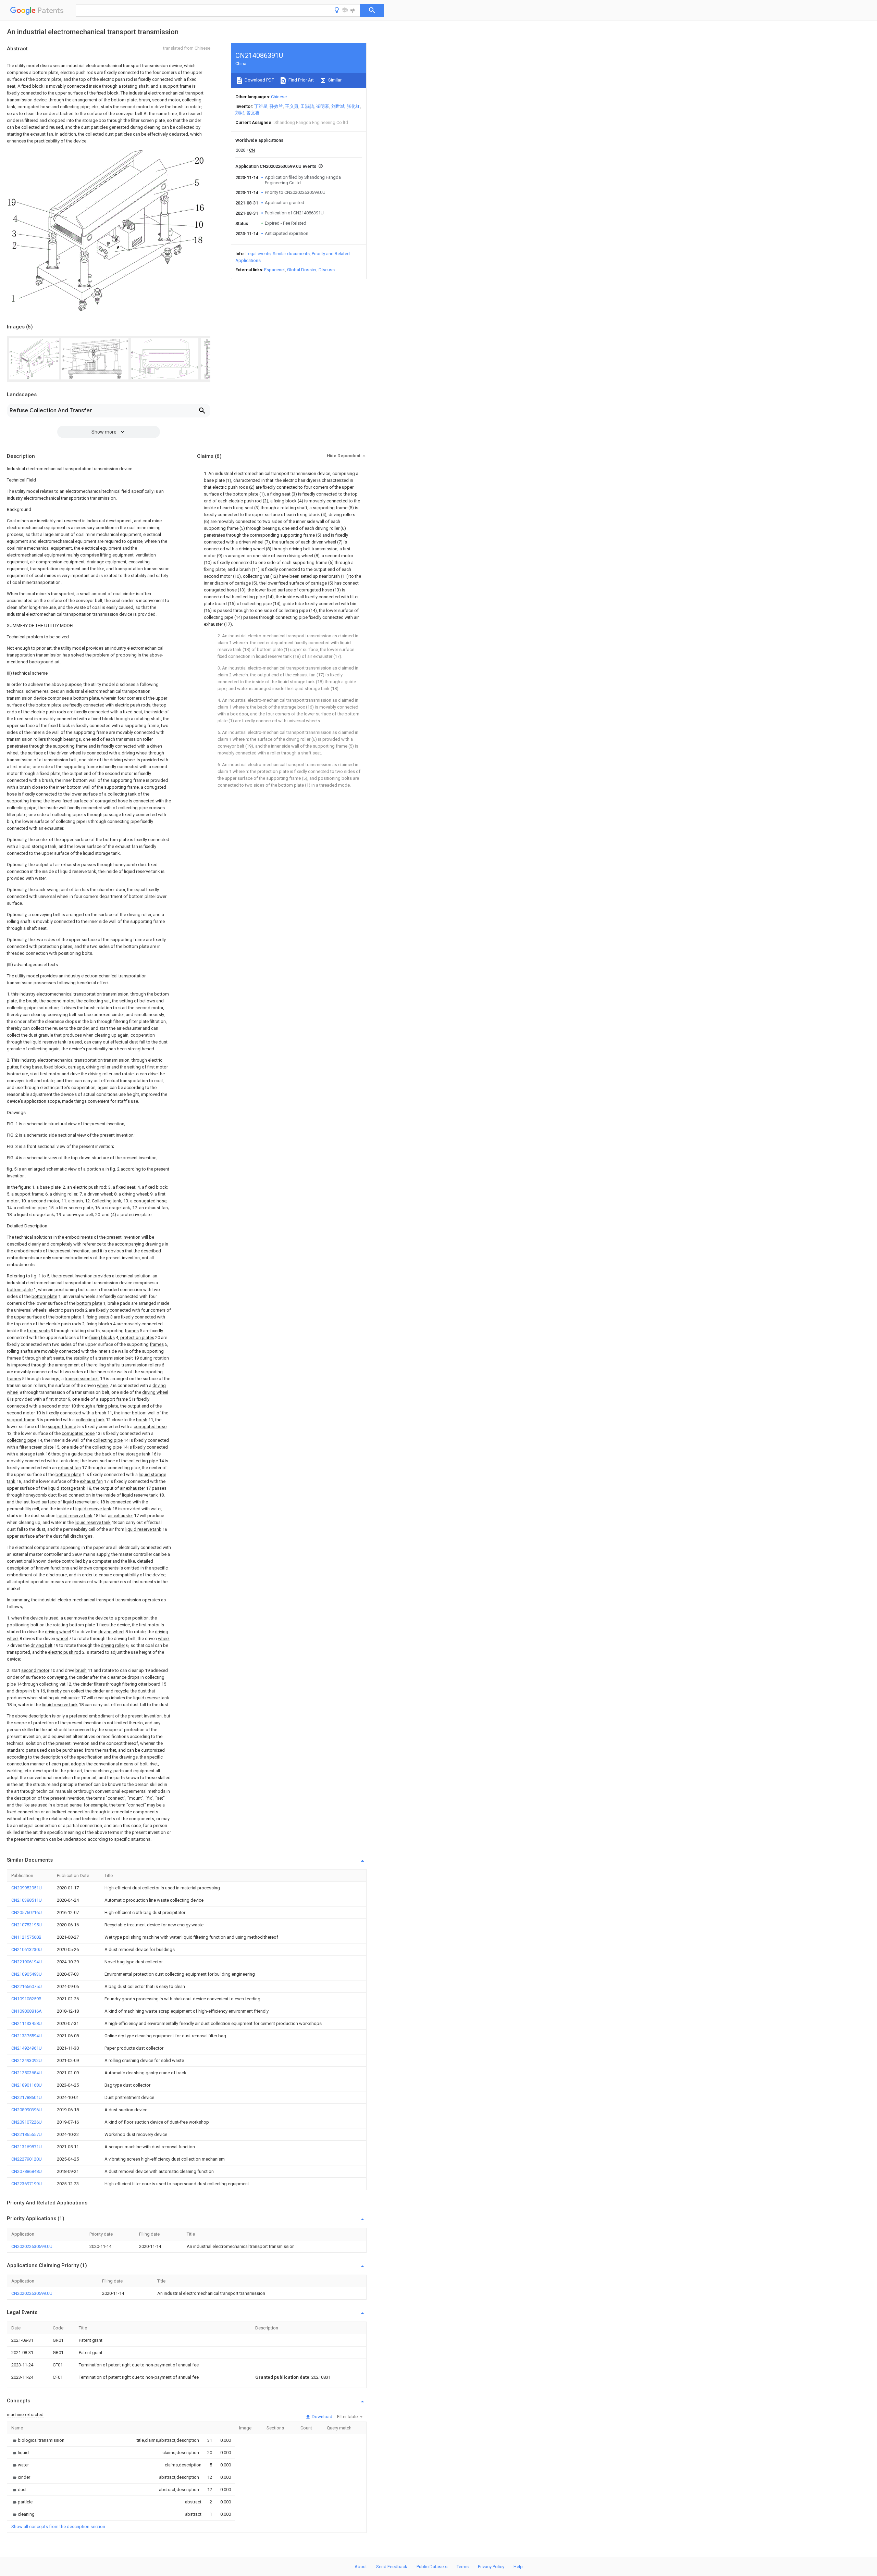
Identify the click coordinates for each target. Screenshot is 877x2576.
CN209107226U (27, 2122)
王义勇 (292, 106)
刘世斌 (338, 106)
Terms (463, 2567)
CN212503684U (27, 2073)
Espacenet (275, 270)
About (361, 2567)
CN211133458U (27, 2023)
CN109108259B (26, 1999)
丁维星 (261, 106)
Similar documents (291, 254)
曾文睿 (253, 113)
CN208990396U (27, 2110)
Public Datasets (432, 2567)
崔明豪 (323, 106)
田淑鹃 (307, 106)
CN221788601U (27, 2097)
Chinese (279, 97)
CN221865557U (27, 2134)
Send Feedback (392, 2567)
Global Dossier (302, 270)
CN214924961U (27, 2048)
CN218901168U (27, 2085)
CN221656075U (27, 1986)
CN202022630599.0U (32, 2246)
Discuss (327, 270)
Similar (334, 80)
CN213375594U (27, 2036)
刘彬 (240, 113)
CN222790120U (27, 2159)
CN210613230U (27, 1949)
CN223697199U (27, 2184)
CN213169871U (27, 2147)
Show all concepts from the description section (58, 2527)
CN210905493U (27, 1974)
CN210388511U (27, 1900)
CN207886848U (27, 2171)
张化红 (353, 106)
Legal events (258, 254)
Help (518, 2567)
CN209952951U (27, 1888)
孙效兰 (276, 106)
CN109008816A (27, 2011)
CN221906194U (27, 1962)
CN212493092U (27, 2060)
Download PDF (259, 80)
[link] (38, 2440)
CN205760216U (27, 1912)
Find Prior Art (301, 80)
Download (322, 2417)
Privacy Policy (491, 2567)
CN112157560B (26, 1937)
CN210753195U (27, 1925)
